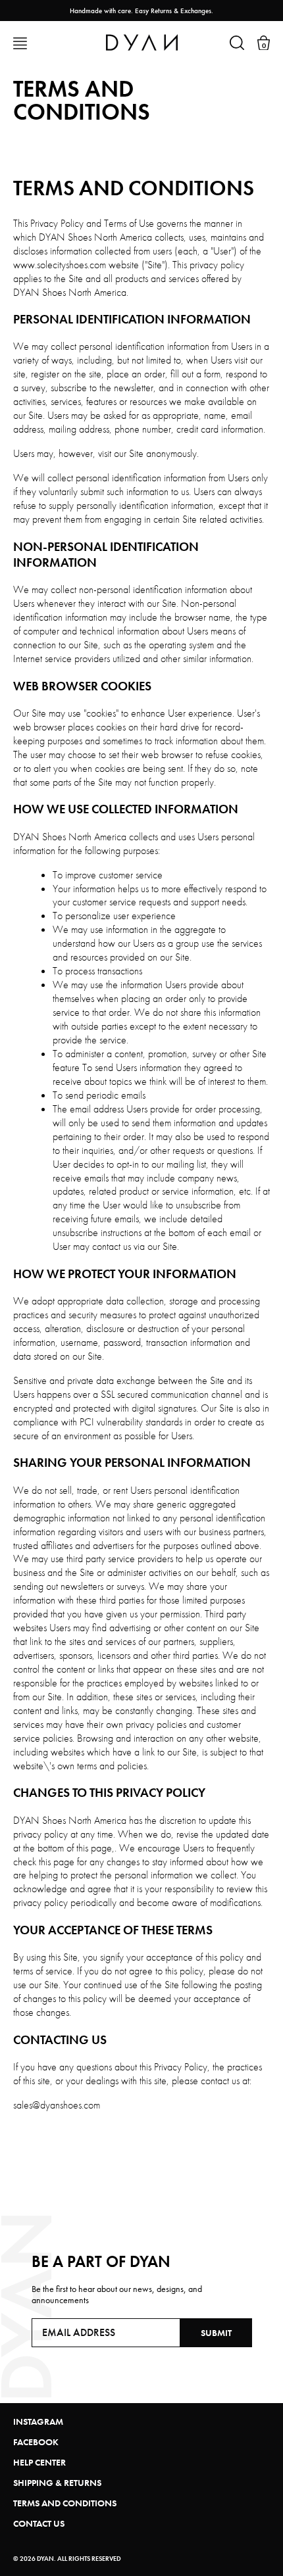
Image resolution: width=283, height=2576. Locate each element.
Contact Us (39, 2523)
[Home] (142, 42)
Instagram (38, 2421)
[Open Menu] (20, 43)
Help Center (39, 2462)
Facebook (36, 2442)
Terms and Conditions (65, 2503)
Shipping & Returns (57, 2483)
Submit (216, 2333)
